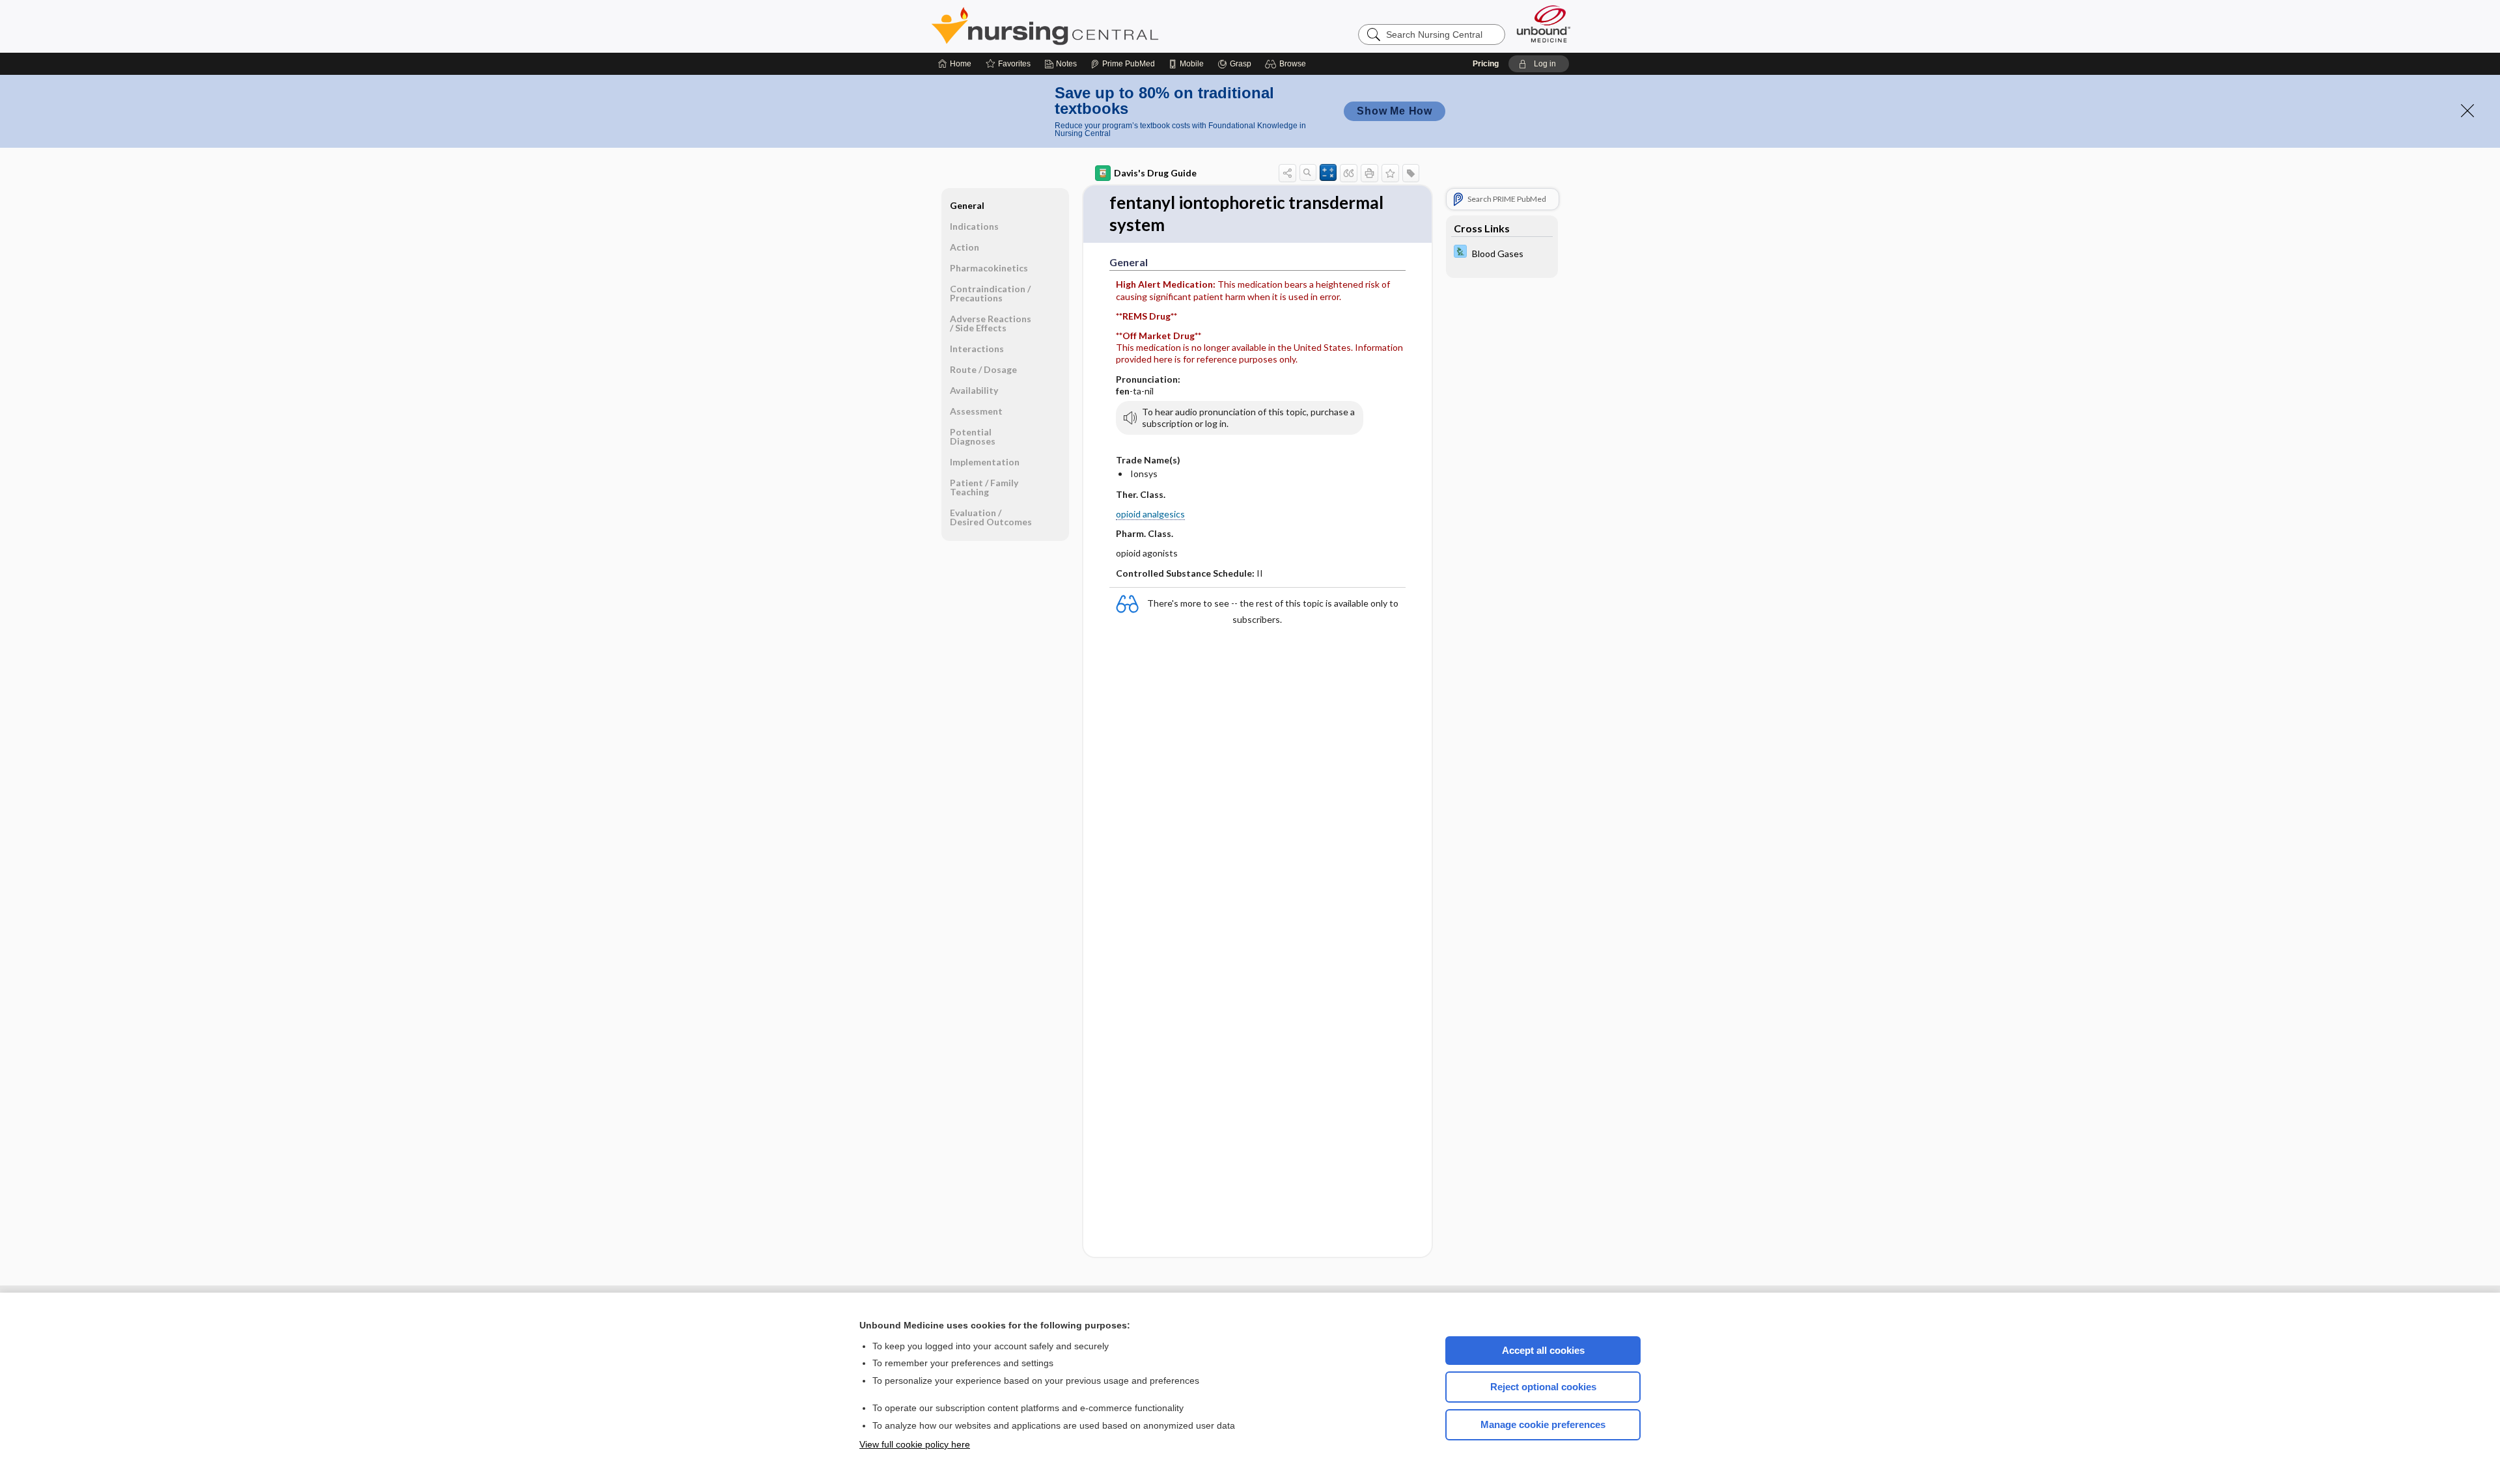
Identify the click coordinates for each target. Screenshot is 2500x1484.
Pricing (1486, 64)
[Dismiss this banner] (2467, 111)
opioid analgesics (1150, 514)
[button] (1287, 64)
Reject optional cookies (1543, 1387)
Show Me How (1395, 111)
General (967, 205)
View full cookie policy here (915, 1444)
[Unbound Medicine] (1544, 24)
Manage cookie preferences (1543, 1424)
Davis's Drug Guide (1155, 173)
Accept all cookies (1543, 1350)
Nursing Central (1094, 26)
